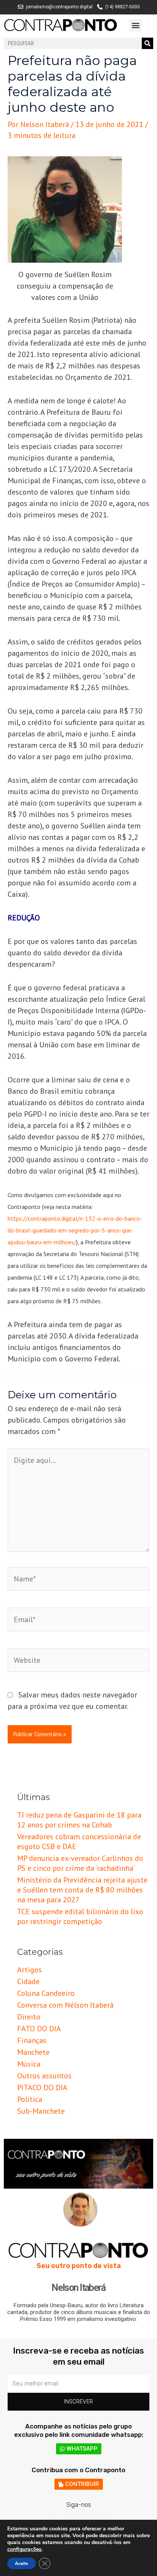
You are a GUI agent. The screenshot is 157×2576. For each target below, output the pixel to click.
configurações (24, 2549)
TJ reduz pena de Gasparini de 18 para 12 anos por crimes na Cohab (79, 1820)
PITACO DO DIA (42, 2087)
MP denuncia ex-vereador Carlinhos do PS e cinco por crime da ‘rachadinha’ (80, 1863)
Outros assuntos (44, 2076)
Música (29, 2064)
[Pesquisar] (147, 43)
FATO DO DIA (39, 2029)
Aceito (22, 2563)
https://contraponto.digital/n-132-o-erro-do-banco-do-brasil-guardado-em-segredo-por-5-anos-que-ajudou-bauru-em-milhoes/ (75, 1230)
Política (30, 2099)
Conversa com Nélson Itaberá (65, 2005)
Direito (29, 2017)
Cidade (28, 1981)
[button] (135, 25)
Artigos (30, 1970)
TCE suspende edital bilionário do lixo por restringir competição (80, 1916)
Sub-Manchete (41, 2111)
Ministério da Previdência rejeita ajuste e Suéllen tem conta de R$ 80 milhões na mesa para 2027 (82, 1890)
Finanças (32, 2040)
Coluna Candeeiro (46, 1993)
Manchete (33, 2052)
